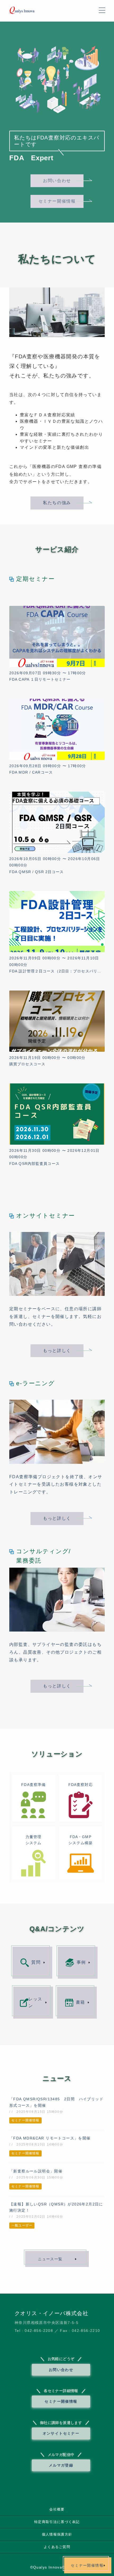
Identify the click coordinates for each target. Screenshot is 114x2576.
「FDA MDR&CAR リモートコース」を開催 (50, 2138)
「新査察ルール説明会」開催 (36, 2171)
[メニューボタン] (102, 10)
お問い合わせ (57, 181)
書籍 (80, 2002)
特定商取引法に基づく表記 (57, 2522)
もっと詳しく (57, 1351)
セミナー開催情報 (57, 201)
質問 (36, 1962)
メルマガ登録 (61, 2465)
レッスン (35, 2002)
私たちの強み (57, 503)
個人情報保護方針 (57, 2534)
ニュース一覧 (50, 2259)
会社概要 (57, 2509)
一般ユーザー (22, 2225)
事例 (81, 1962)
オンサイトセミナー (61, 2433)
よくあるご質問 (57, 2547)
